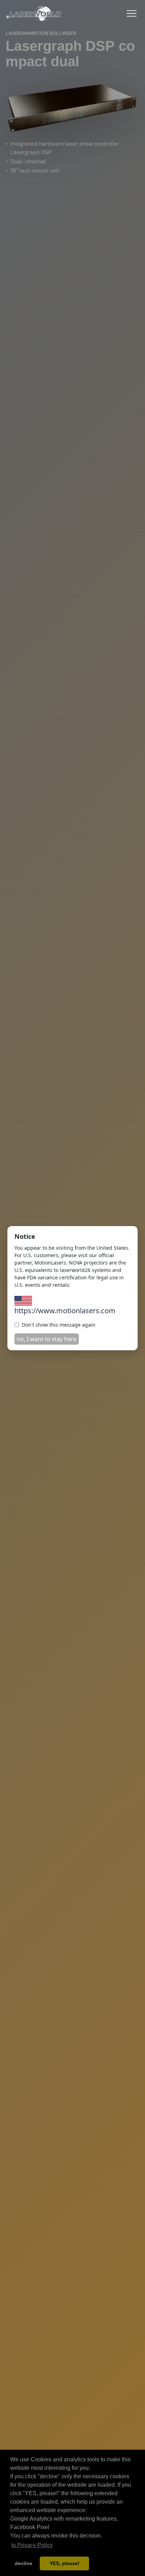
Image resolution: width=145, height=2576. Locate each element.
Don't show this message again (59, 1325)
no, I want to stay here (47, 1339)
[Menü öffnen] (132, 13)
